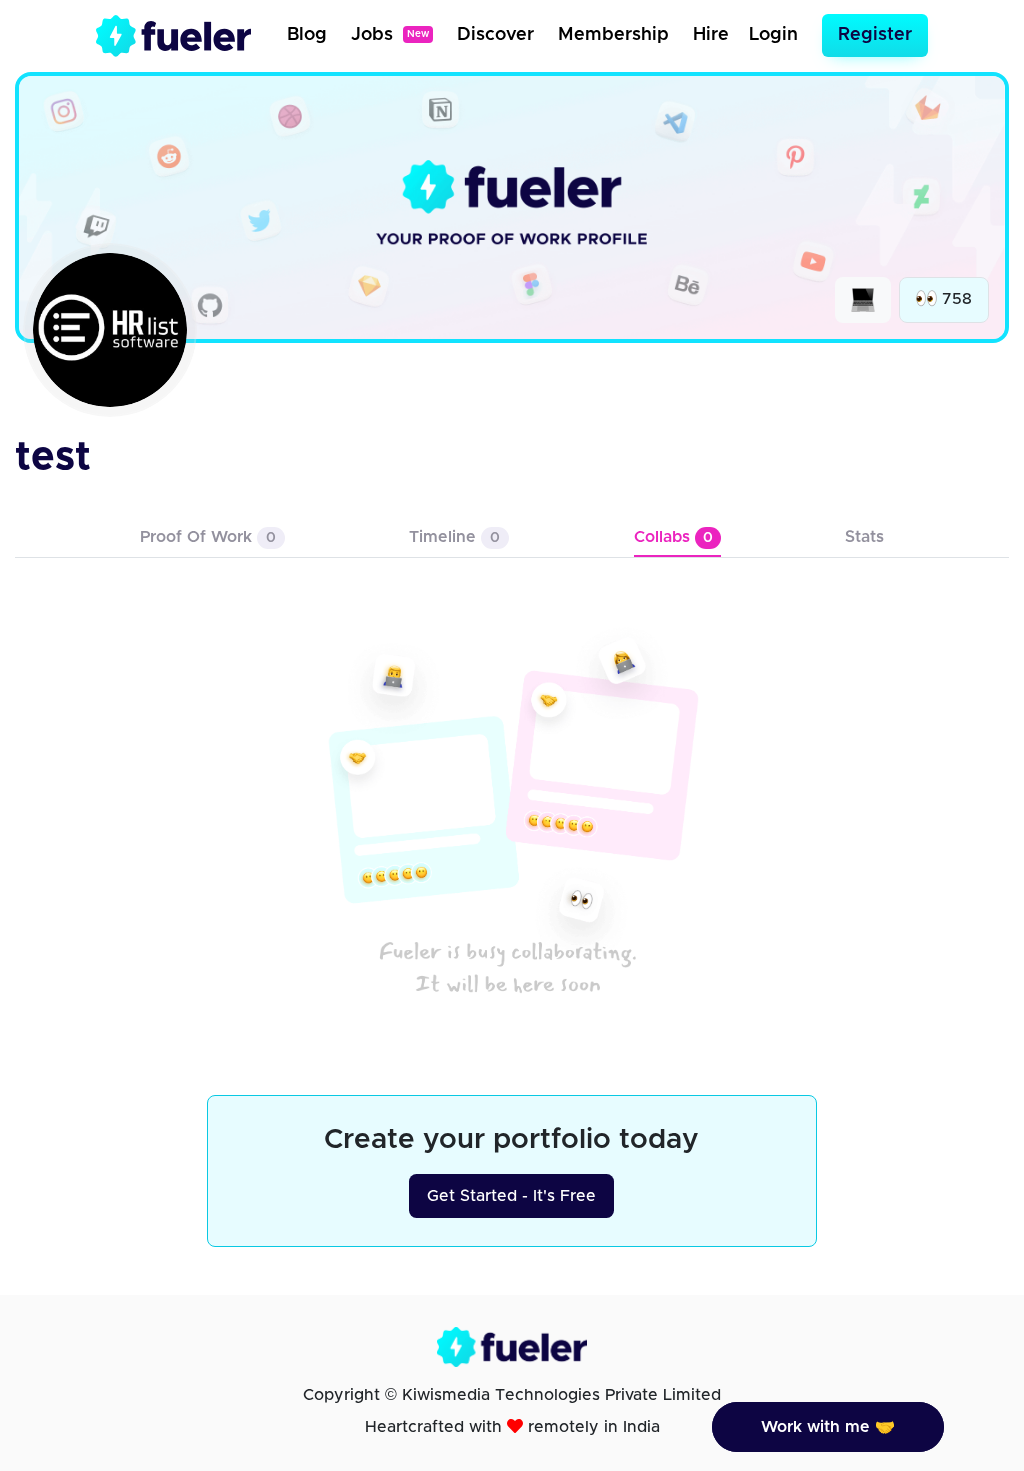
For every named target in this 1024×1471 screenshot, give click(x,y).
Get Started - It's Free (511, 1196)
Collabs (673, 537)
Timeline (454, 537)
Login (773, 35)
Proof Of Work (208, 537)
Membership (613, 35)
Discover (495, 35)
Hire (711, 35)
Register (875, 35)
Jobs (390, 35)
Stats (864, 537)
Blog (307, 35)
